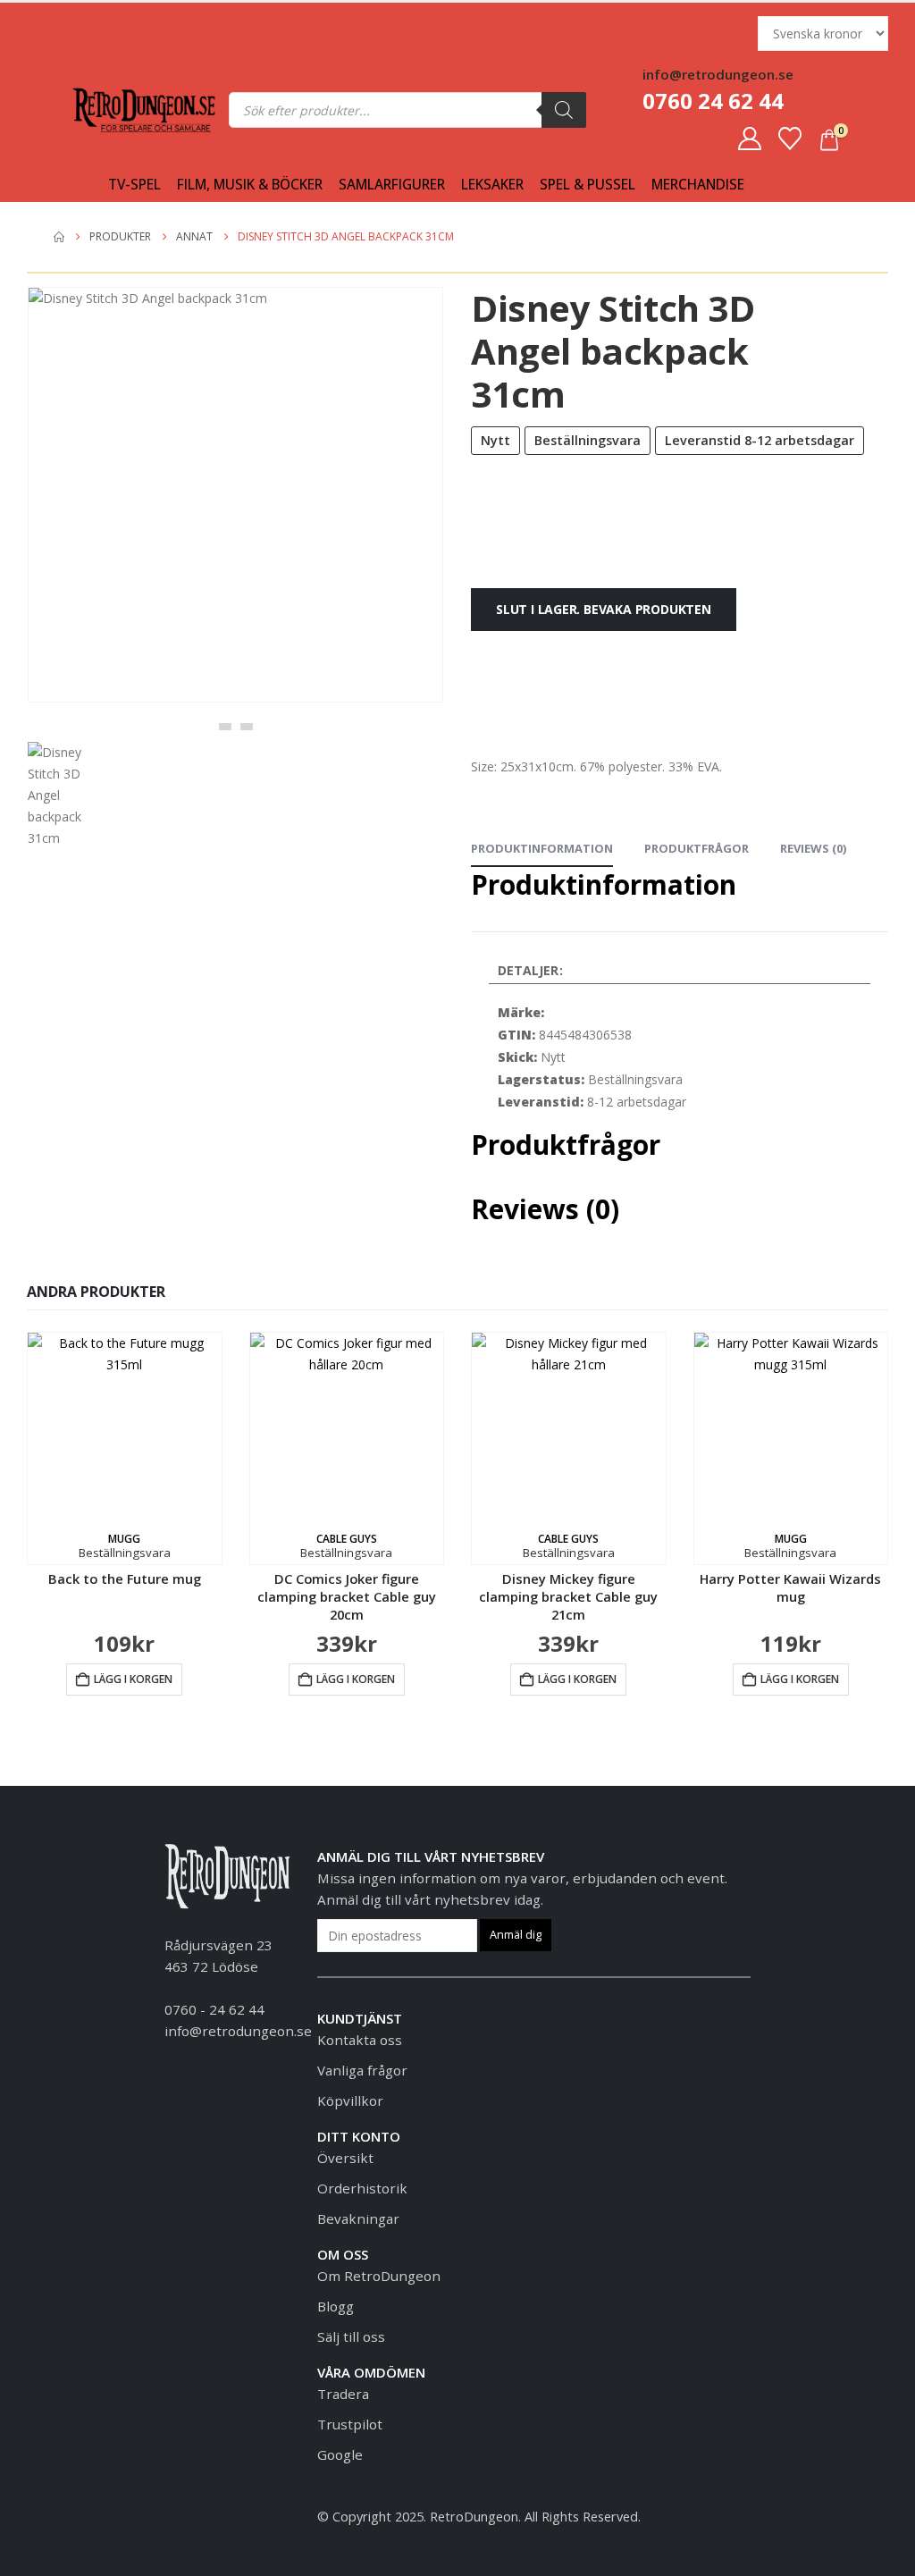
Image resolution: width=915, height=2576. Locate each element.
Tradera (343, 2394)
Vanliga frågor (362, 2070)
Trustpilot (350, 2424)
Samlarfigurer (392, 185)
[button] (225, 727)
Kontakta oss (360, 2040)
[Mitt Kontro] (750, 139)
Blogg (336, 2306)
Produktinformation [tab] (542, 848)
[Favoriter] (790, 139)
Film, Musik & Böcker (250, 185)
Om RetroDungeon (379, 2276)
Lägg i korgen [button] (133, 1679)
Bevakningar (358, 2218)
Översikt (345, 2158)
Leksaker (492, 185)
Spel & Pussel (588, 185)
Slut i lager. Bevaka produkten (604, 609)
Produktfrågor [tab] (697, 848)
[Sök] (564, 110)
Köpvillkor (350, 2100)
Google (340, 2454)
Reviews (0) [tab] (813, 848)
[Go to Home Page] (59, 237)
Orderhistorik (362, 2188)
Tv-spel (134, 185)
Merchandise (698, 185)
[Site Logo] (144, 110)
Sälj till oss (351, 2336)
